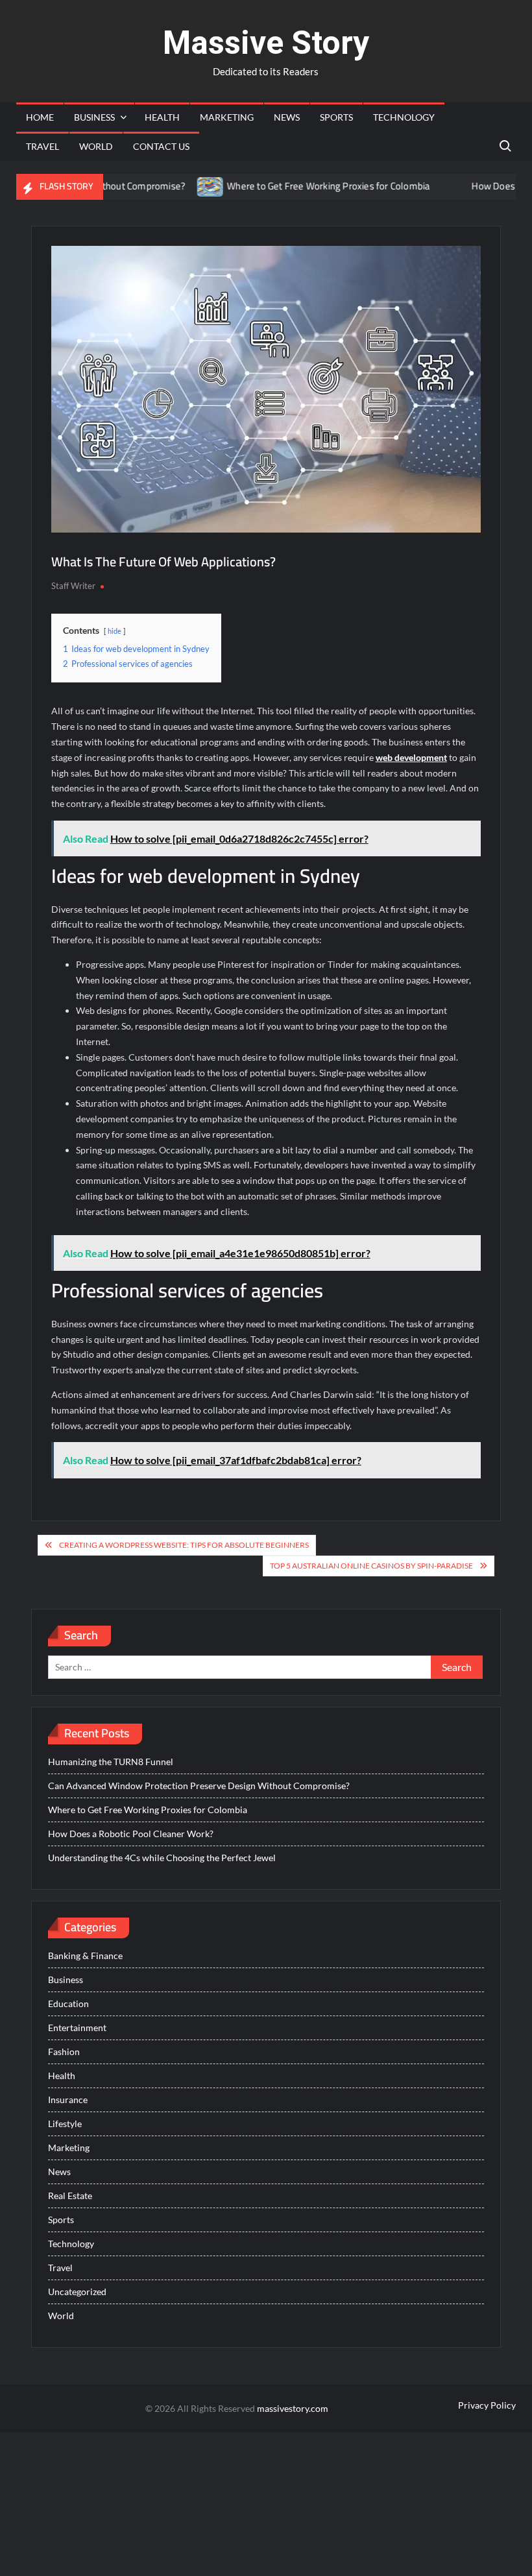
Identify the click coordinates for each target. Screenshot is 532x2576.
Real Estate (70, 2196)
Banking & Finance (85, 1956)
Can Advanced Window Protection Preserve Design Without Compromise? (199, 1786)
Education (68, 2004)
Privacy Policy (487, 2405)
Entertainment (77, 2028)
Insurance (68, 2100)
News (287, 117)
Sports (336, 117)
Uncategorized (77, 2292)
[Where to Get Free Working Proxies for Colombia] (175, 186)
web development (411, 757)
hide (115, 631)
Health (162, 117)
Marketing (227, 117)
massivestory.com (293, 2408)
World (96, 146)
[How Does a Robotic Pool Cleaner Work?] (419, 186)
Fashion (64, 2052)
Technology (404, 117)
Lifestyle (65, 2124)
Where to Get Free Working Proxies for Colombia (292, 186)
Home (40, 117)
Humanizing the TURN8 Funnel (111, 1762)
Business (94, 117)
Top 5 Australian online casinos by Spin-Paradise (371, 1566)
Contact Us (161, 146)
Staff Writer (73, 586)
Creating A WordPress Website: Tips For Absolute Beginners (184, 1545)
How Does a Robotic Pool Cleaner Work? (131, 1834)
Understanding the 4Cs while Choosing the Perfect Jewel (162, 1858)
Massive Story (266, 43)
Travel (42, 146)
